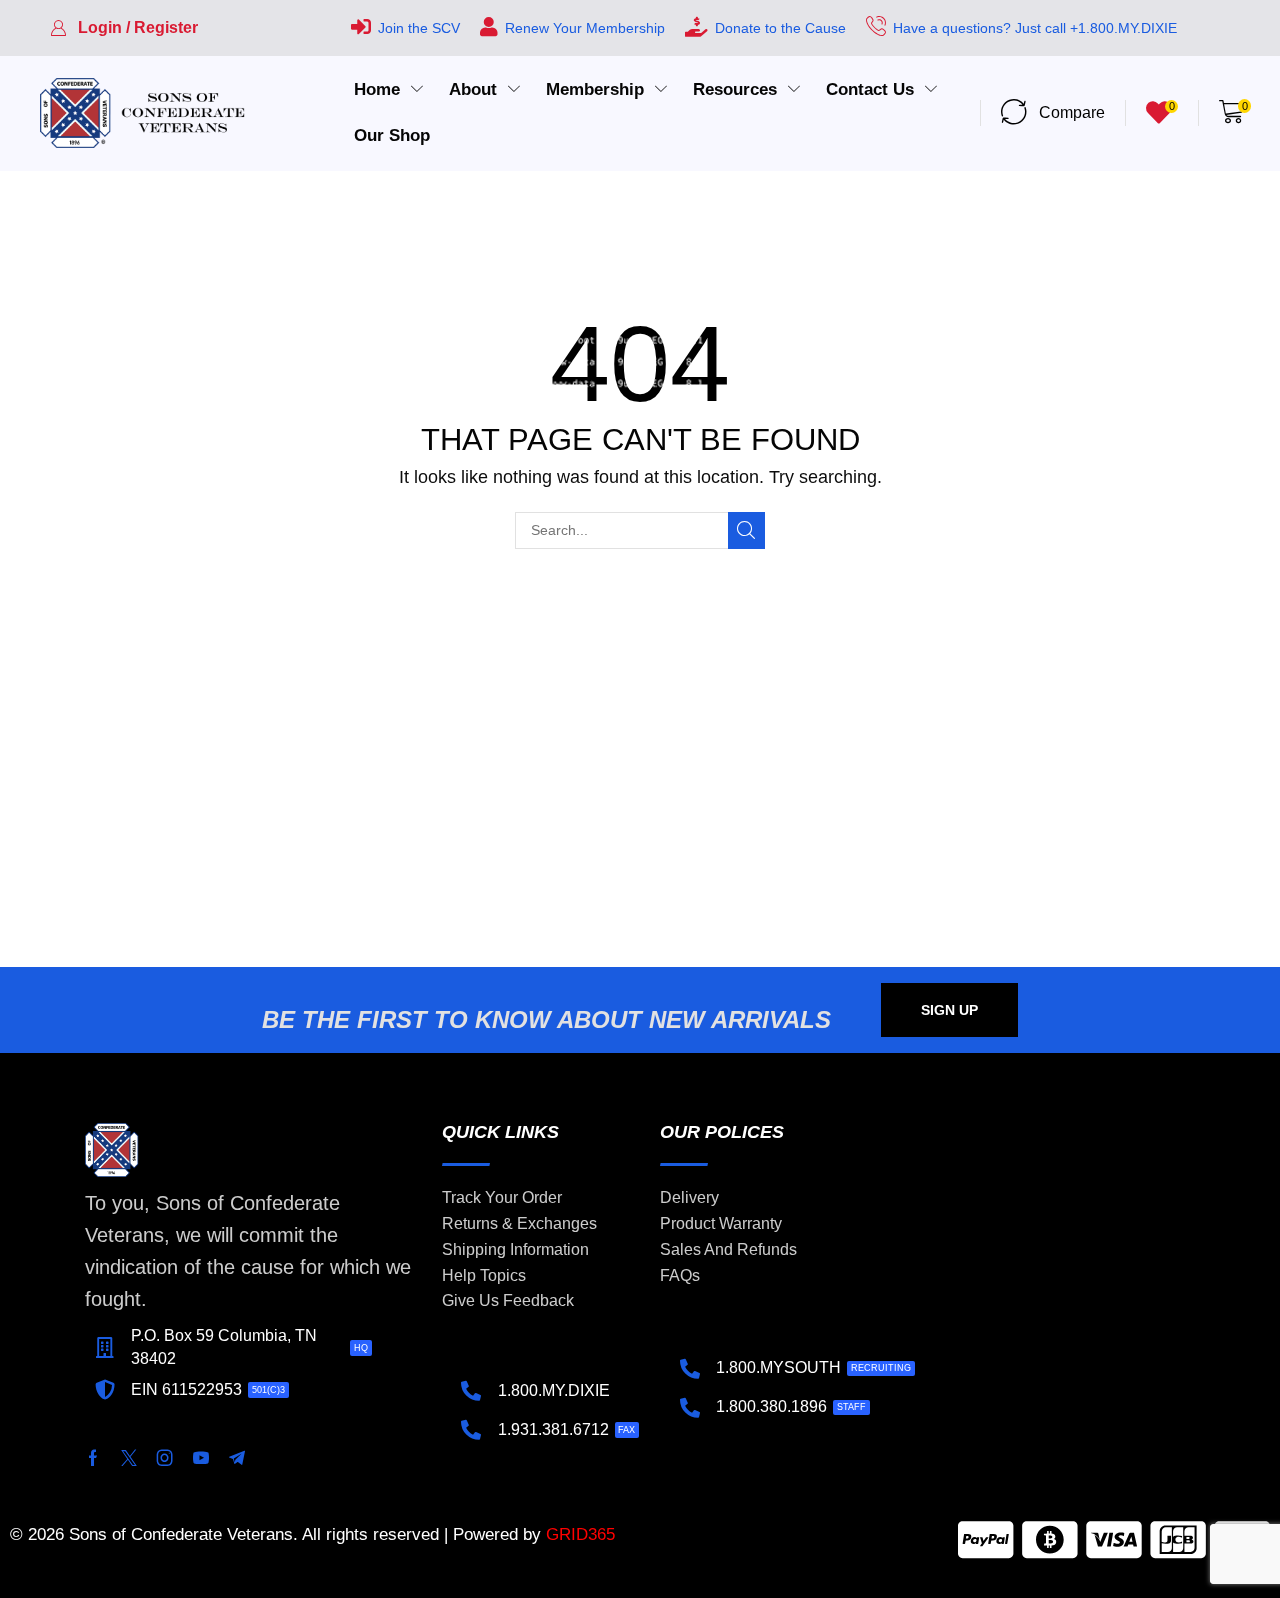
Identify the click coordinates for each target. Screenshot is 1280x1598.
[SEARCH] (746, 530)
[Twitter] (129, 1458)
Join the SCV (419, 28)
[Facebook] (93, 1458)
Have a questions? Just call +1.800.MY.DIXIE (1035, 28)
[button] (124, 28)
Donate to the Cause (780, 28)
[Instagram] (165, 1458)
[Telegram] (237, 1458)
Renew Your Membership (585, 28)
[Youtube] (201, 1458)
